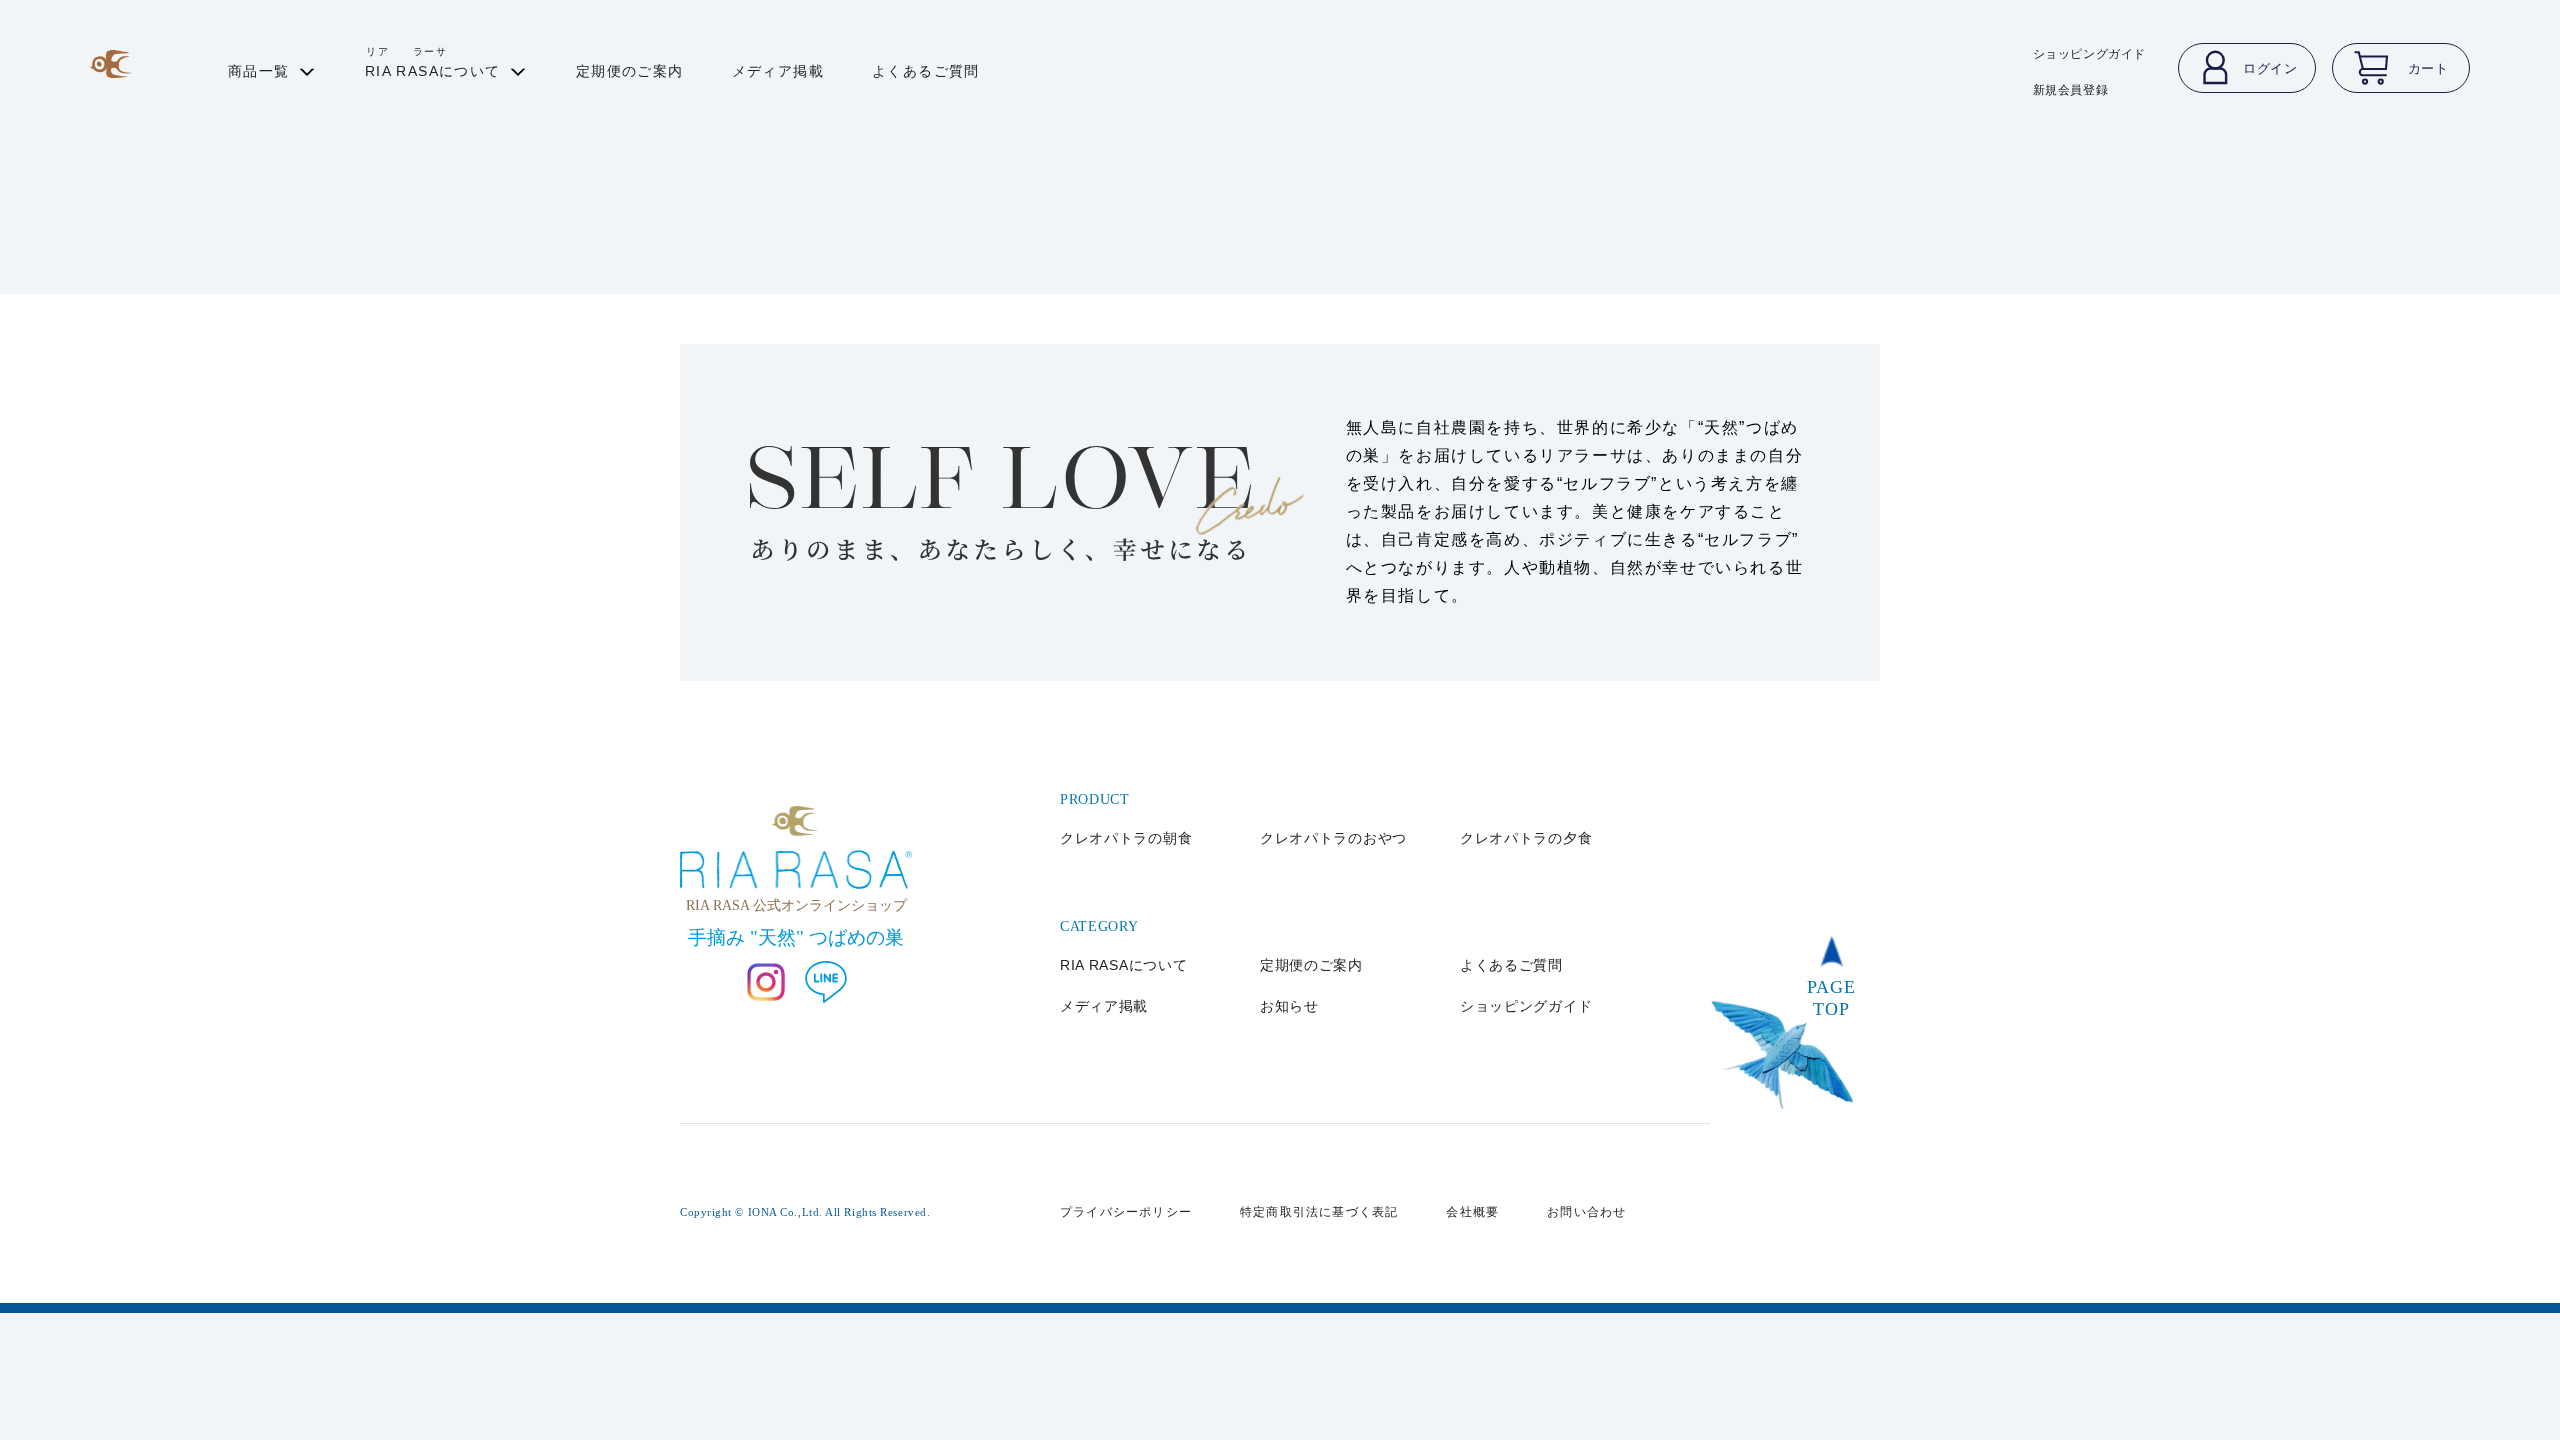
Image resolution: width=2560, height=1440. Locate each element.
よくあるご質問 (1511, 965)
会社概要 (1472, 1212)
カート (2428, 68)
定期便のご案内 (1311, 965)
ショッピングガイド (2089, 54)
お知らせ (1289, 1006)
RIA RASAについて (1123, 965)
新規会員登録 (2071, 90)
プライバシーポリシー (1126, 1212)
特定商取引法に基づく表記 (1319, 1212)
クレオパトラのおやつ (1333, 838)
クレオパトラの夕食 (1526, 838)
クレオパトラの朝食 (1126, 838)
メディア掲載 (1104, 1006)
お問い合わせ (1586, 1212)
